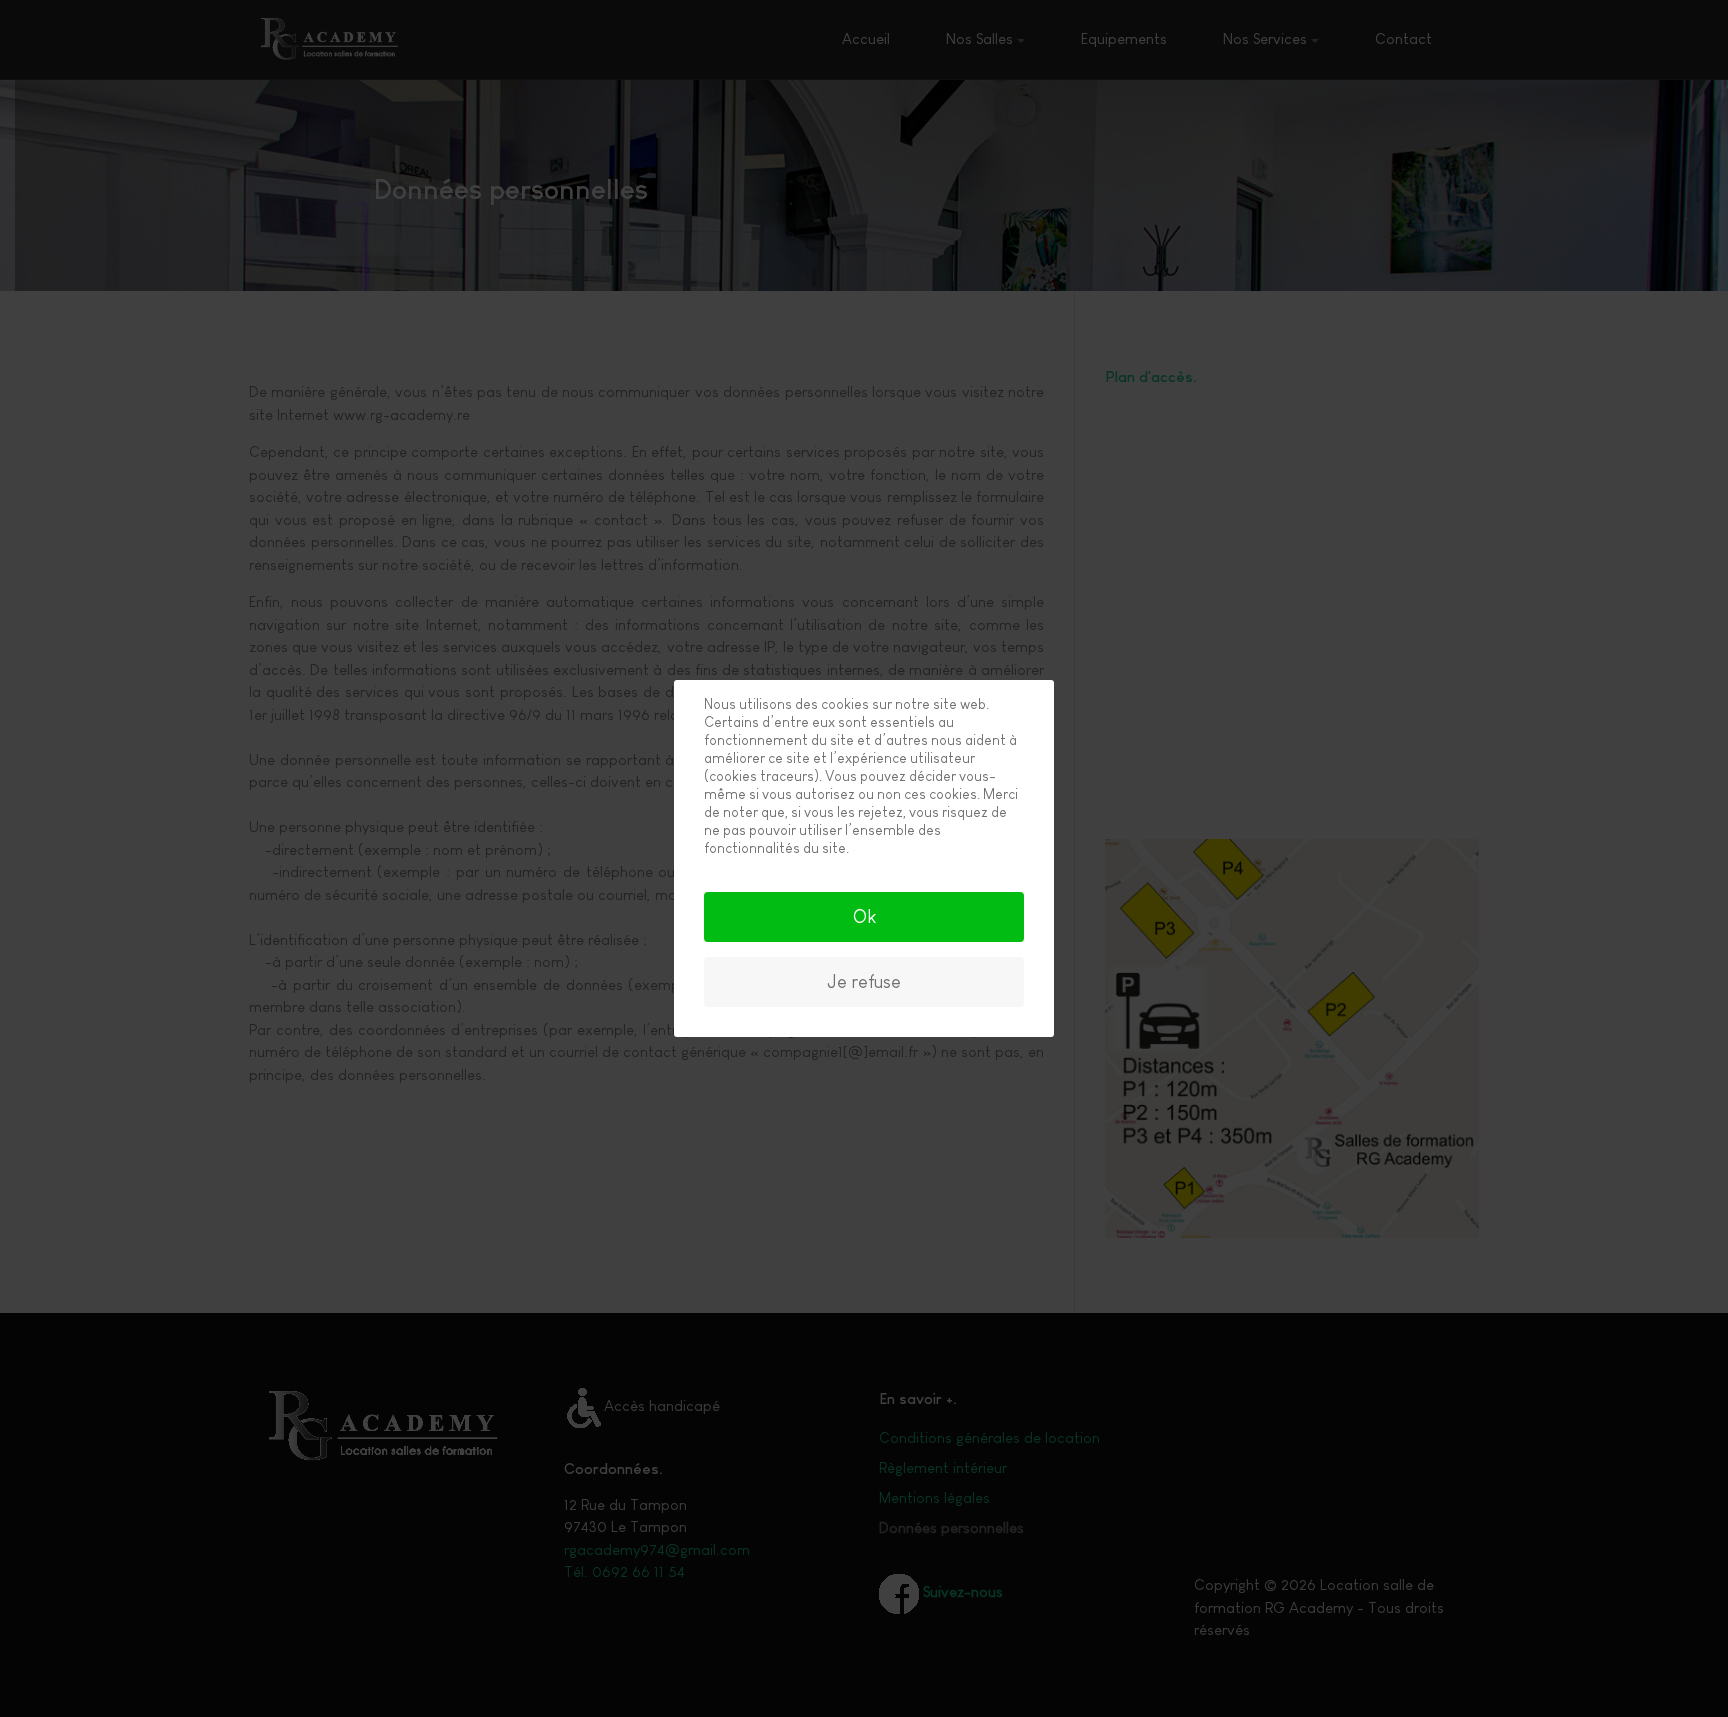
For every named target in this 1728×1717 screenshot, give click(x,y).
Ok (864, 917)
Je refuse (864, 982)
